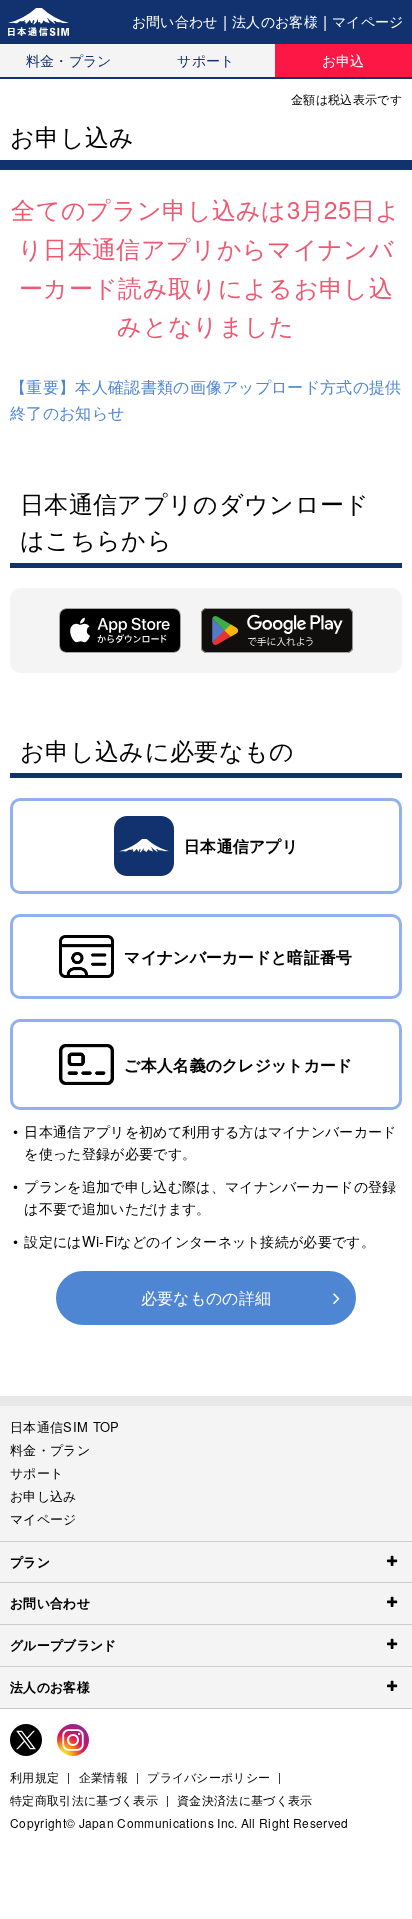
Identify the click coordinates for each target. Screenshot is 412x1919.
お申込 (343, 60)
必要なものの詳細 (206, 1297)
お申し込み (43, 1495)
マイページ (368, 21)
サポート (205, 60)
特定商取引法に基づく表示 (84, 1800)
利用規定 (34, 1777)
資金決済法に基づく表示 (245, 1800)
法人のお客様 (275, 21)
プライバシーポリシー (208, 1777)
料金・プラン (69, 60)
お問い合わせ (175, 21)
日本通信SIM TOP (65, 1426)
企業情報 (103, 1777)
